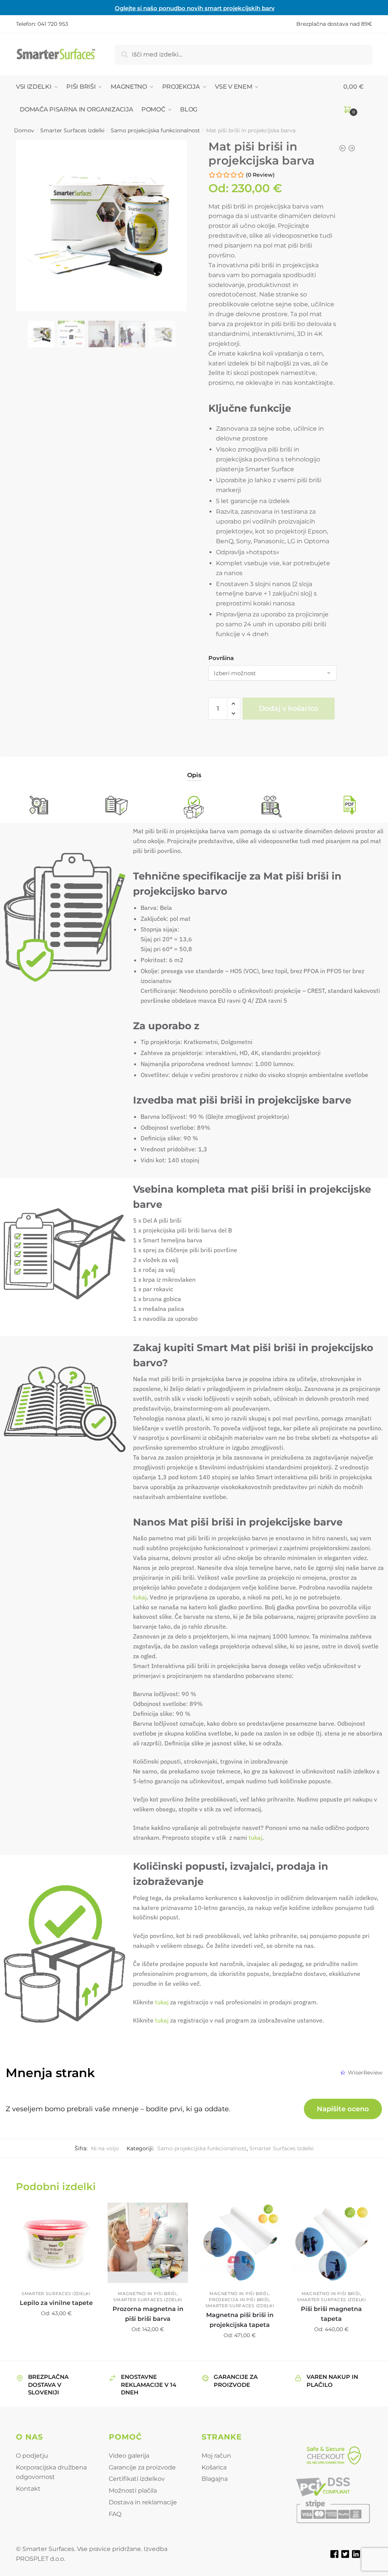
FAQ (115, 2514)
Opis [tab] (194, 775)
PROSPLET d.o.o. (41, 2559)
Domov (24, 130)
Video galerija (129, 2456)
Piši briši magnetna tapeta (331, 2314)
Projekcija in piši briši (239, 2300)
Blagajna (215, 2479)
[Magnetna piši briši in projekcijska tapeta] (239, 2243)
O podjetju (32, 2456)
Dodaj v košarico (289, 708)
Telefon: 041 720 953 (42, 24)
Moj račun (216, 2456)
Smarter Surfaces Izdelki (72, 130)
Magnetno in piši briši (147, 2294)
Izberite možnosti (56, 2352)
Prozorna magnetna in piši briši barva (148, 2314)
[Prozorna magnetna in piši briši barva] (148, 2243)
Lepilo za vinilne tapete (56, 2303)
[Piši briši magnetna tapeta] (332, 2243)
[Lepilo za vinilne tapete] (56, 2243)
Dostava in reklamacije (143, 2502)
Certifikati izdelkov (137, 2479)
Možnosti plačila (133, 2491)
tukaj (140, 1597)
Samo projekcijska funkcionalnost (155, 130)
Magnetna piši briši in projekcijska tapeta (240, 2320)
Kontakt (28, 2489)
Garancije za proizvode (142, 2467)
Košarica (214, 2467)
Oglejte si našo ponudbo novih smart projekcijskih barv (195, 8)
